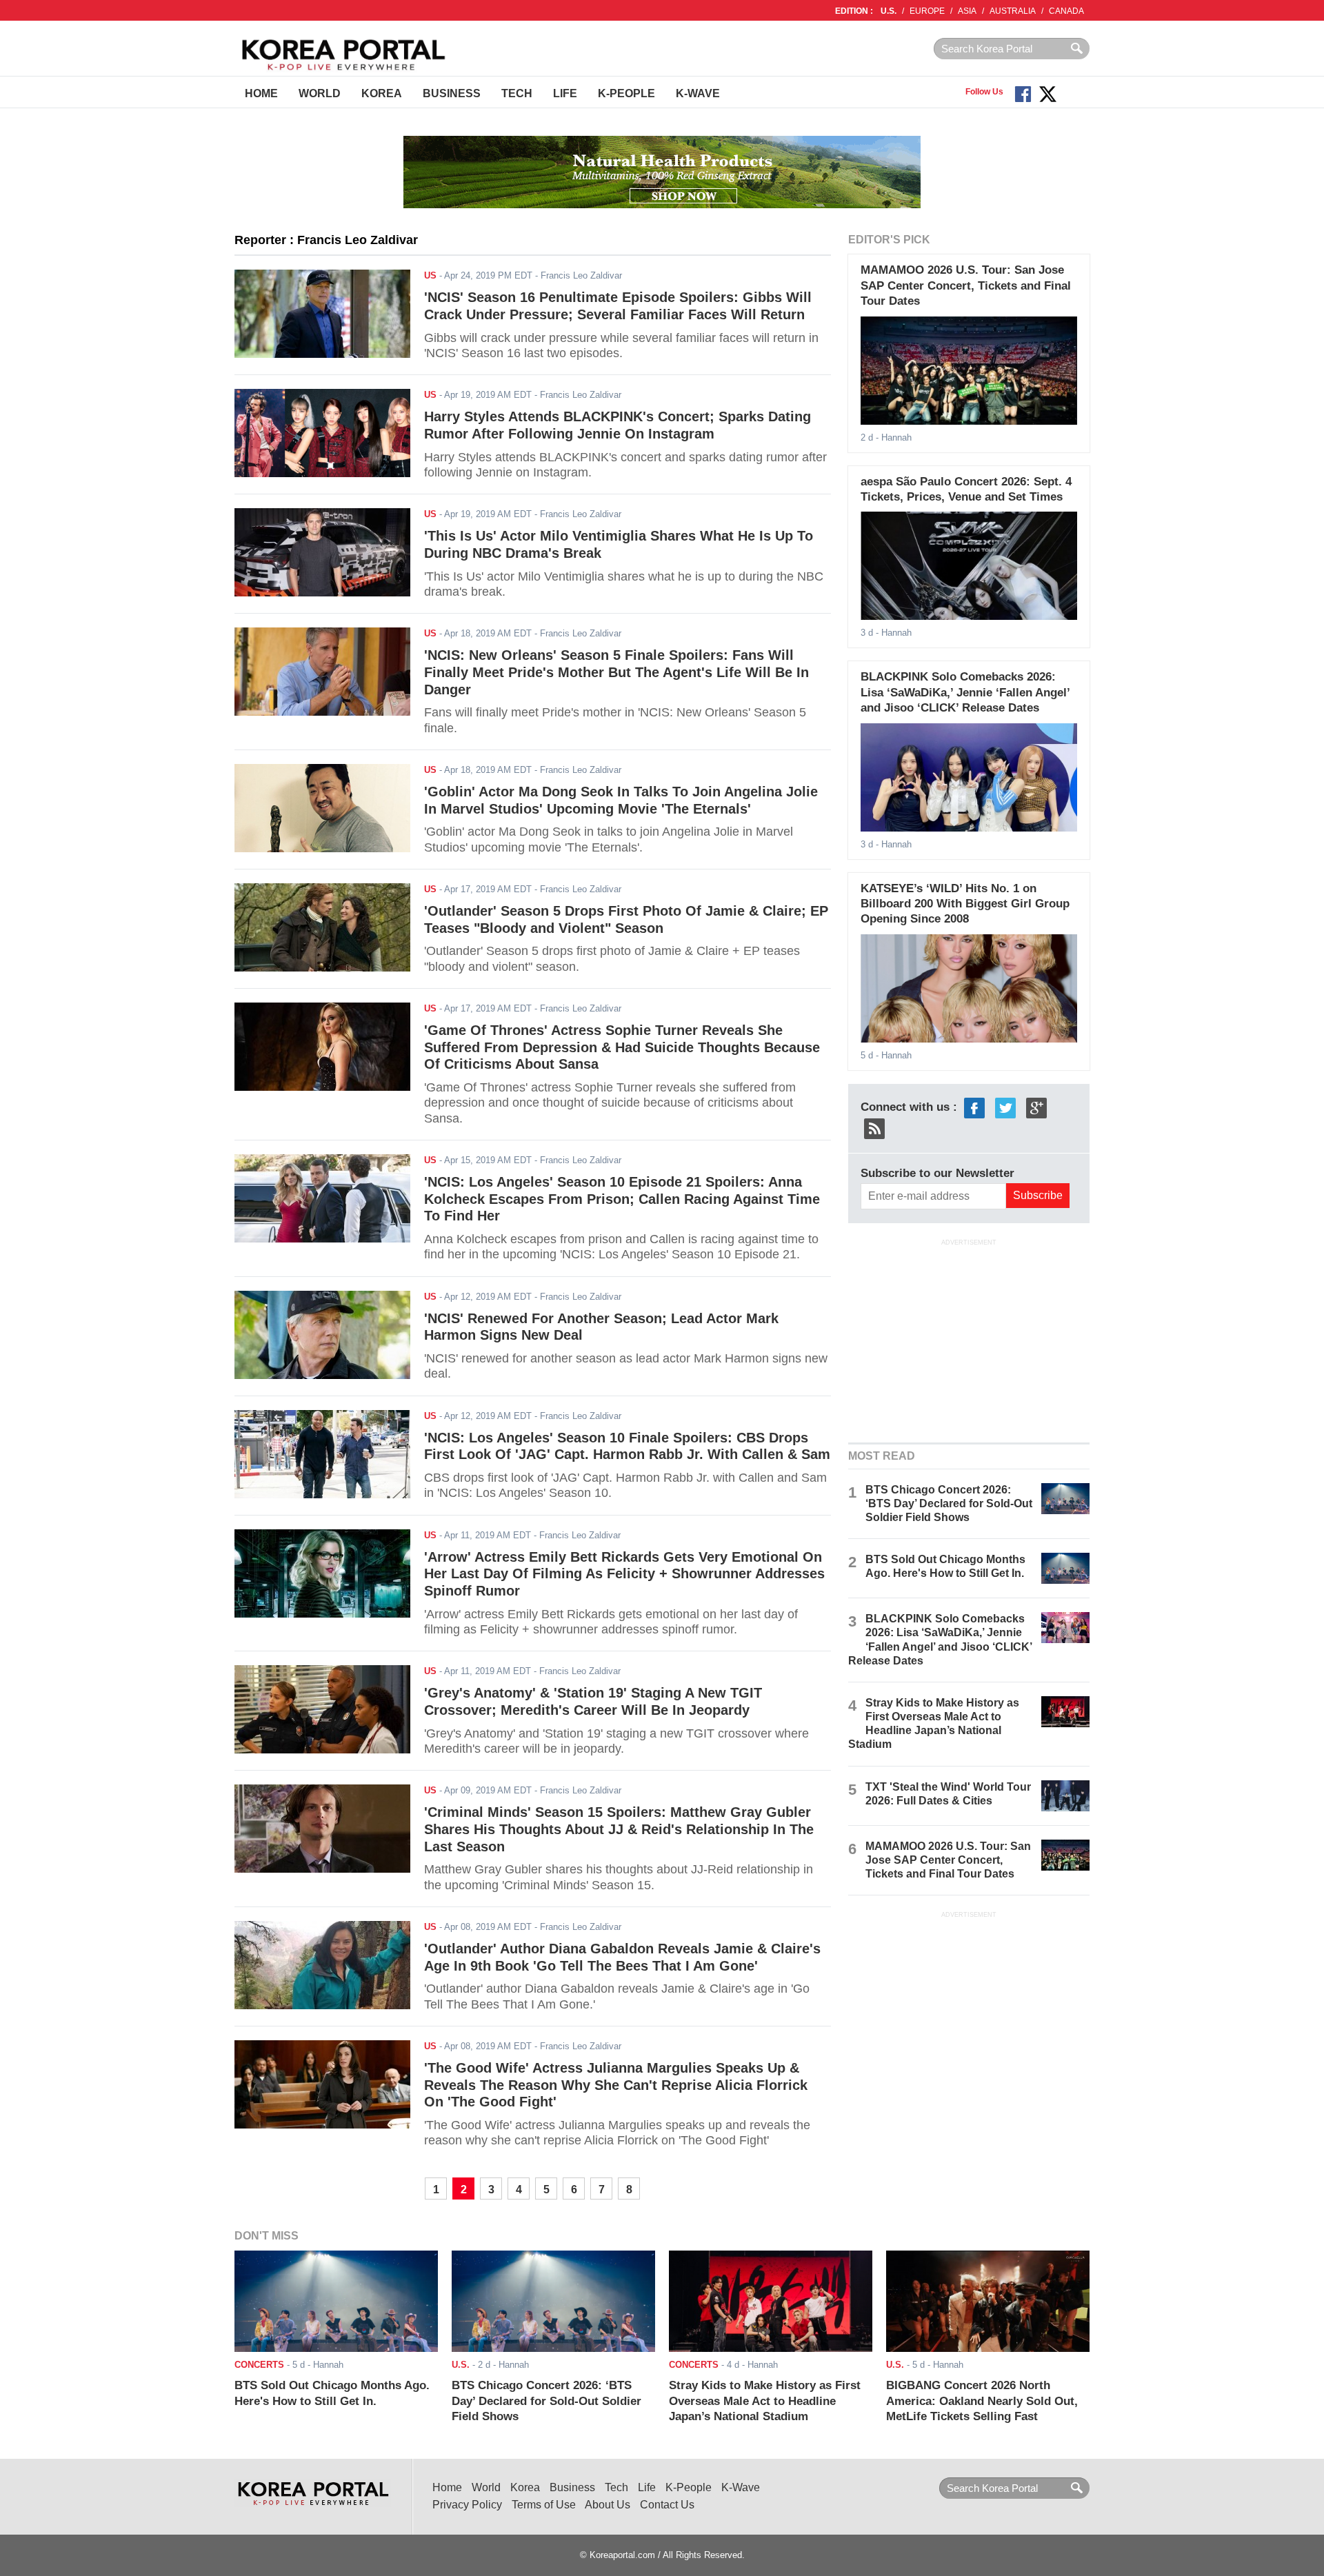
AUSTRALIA (1013, 11)
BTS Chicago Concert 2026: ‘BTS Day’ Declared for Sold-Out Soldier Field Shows (949, 1503)
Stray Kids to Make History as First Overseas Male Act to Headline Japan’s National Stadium (765, 2401)
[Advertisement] (969, 1340)
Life (565, 93)
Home (261, 93)
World (320, 93)
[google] (1036, 1107)
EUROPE (927, 11)
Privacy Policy (467, 2505)
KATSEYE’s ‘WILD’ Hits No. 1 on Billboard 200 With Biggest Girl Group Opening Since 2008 (965, 904)
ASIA (967, 11)
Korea (382, 93)
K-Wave (698, 93)
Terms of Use (544, 2505)
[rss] (874, 1128)
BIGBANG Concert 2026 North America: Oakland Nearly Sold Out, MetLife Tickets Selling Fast (982, 2401)
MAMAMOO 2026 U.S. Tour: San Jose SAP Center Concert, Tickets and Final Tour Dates (966, 285)
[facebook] (974, 1107)
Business (452, 93)
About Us (608, 2505)
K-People (626, 93)
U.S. (889, 11)
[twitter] (1005, 1107)
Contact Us (667, 2505)
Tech (517, 93)
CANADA (1066, 11)
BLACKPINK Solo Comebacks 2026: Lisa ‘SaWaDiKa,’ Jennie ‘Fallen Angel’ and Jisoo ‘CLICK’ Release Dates (965, 692)
